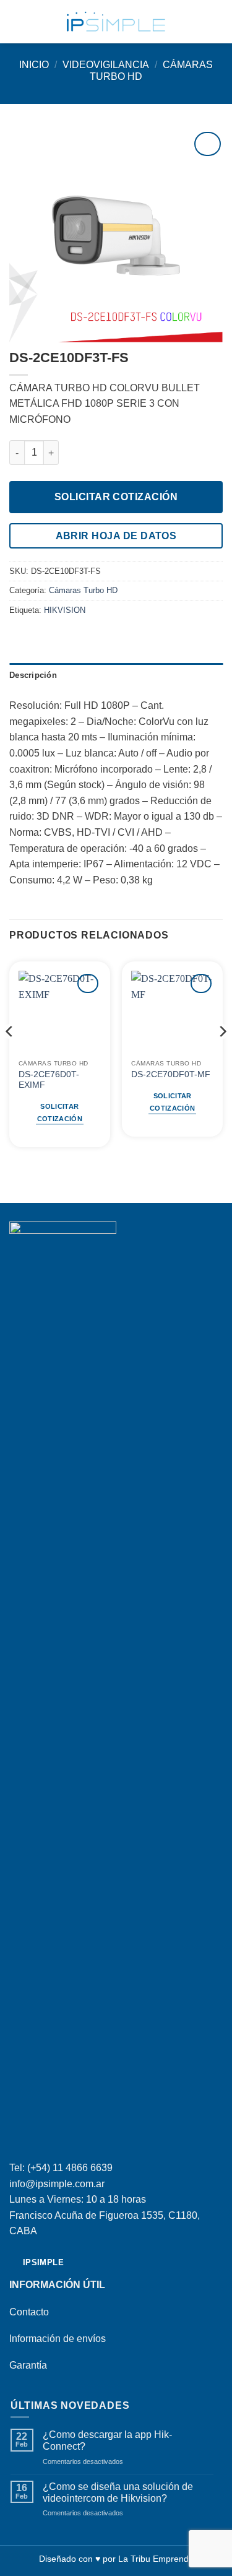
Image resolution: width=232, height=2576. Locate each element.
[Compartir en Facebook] (32, 636)
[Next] (222, 1056)
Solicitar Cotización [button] (60, 1112)
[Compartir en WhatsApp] (17, 636)
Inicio (34, 65)
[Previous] (10, 1056)
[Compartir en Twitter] (47, 636)
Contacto (29, 2312)
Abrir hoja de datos (116, 536)
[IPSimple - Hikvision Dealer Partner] (116, 22)
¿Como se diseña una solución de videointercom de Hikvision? (118, 2492)
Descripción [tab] (33, 675)
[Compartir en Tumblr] (77, 636)
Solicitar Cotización (116, 497)
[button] (17, 21)
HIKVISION (65, 610)
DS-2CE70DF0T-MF (171, 1074)
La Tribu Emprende (156, 2559)
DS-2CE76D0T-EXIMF (49, 1080)
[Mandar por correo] (62, 636)
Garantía (28, 2365)
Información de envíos (58, 2339)
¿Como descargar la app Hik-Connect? (107, 2440)
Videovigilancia (106, 65)
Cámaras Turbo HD (83, 590)
